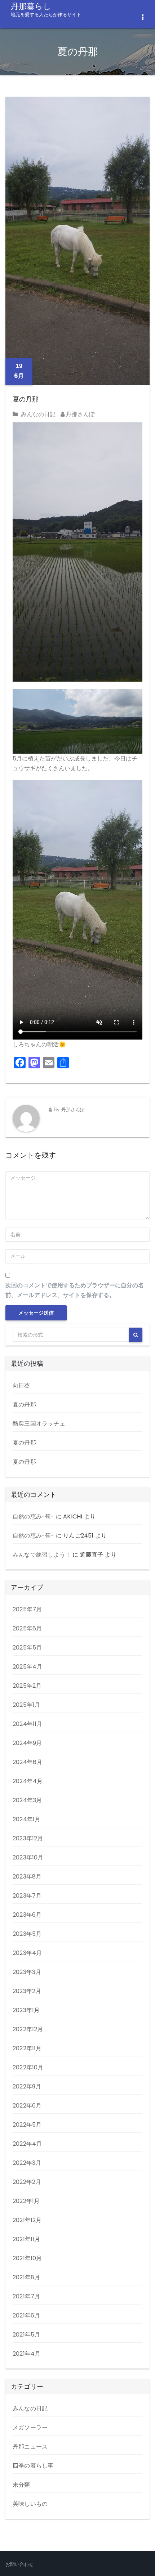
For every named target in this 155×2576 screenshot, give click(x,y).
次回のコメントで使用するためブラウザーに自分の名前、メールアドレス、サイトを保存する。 (75, 1290)
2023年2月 (27, 1991)
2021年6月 (26, 2315)
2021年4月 (26, 2354)
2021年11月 (26, 2239)
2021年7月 (26, 2296)
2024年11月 (28, 1724)
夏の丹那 (26, 399)
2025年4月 (27, 1667)
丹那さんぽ (80, 414)
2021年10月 (27, 2258)
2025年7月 (27, 1609)
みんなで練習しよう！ (42, 1555)
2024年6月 (27, 1762)
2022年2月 (27, 2182)
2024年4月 (28, 1781)
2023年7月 (27, 1896)
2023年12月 (28, 1838)
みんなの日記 (38, 414)
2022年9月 (27, 2086)
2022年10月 (28, 2067)
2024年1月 (26, 1819)
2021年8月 (26, 2277)
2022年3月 (27, 2163)
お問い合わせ (19, 2564)
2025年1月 (26, 1705)
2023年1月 (26, 2010)
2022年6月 (27, 2106)
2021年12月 (27, 2220)
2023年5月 (27, 1934)
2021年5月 (26, 2335)
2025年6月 (27, 1628)
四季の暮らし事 (33, 2466)
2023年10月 (28, 1857)
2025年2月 (27, 1686)
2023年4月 (27, 1953)
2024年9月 (27, 1743)
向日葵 (21, 1385)
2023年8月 (27, 1877)
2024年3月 (27, 1800)
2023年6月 (27, 1915)
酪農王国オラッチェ (39, 1424)
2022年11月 (27, 2048)
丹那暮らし (46, 9)
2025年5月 (27, 1648)
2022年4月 (27, 2144)
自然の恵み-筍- (34, 1516)
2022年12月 (28, 2029)
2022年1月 (26, 2201)
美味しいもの (30, 2504)
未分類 (21, 2485)
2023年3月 (27, 1972)
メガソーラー (30, 2427)
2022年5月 (27, 2125)
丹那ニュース (30, 2447)
